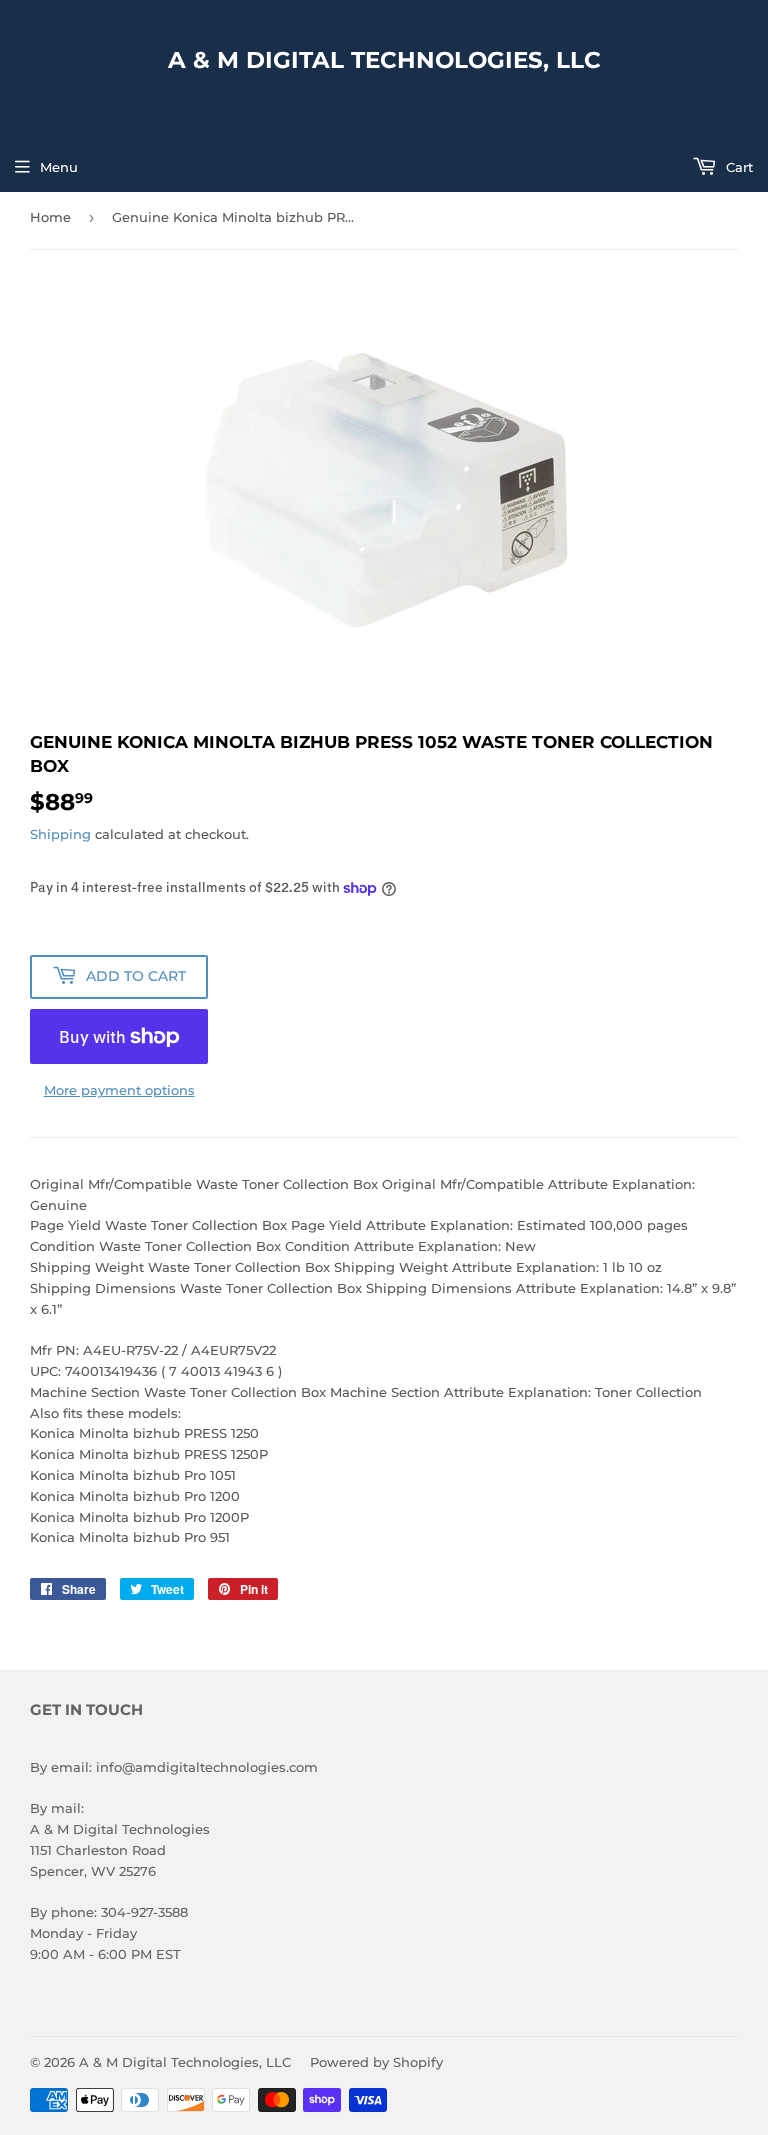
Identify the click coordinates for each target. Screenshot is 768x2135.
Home (50, 217)
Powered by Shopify (376, 2062)
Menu (59, 167)
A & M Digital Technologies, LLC (384, 60)
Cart (737, 167)
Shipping (60, 834)
